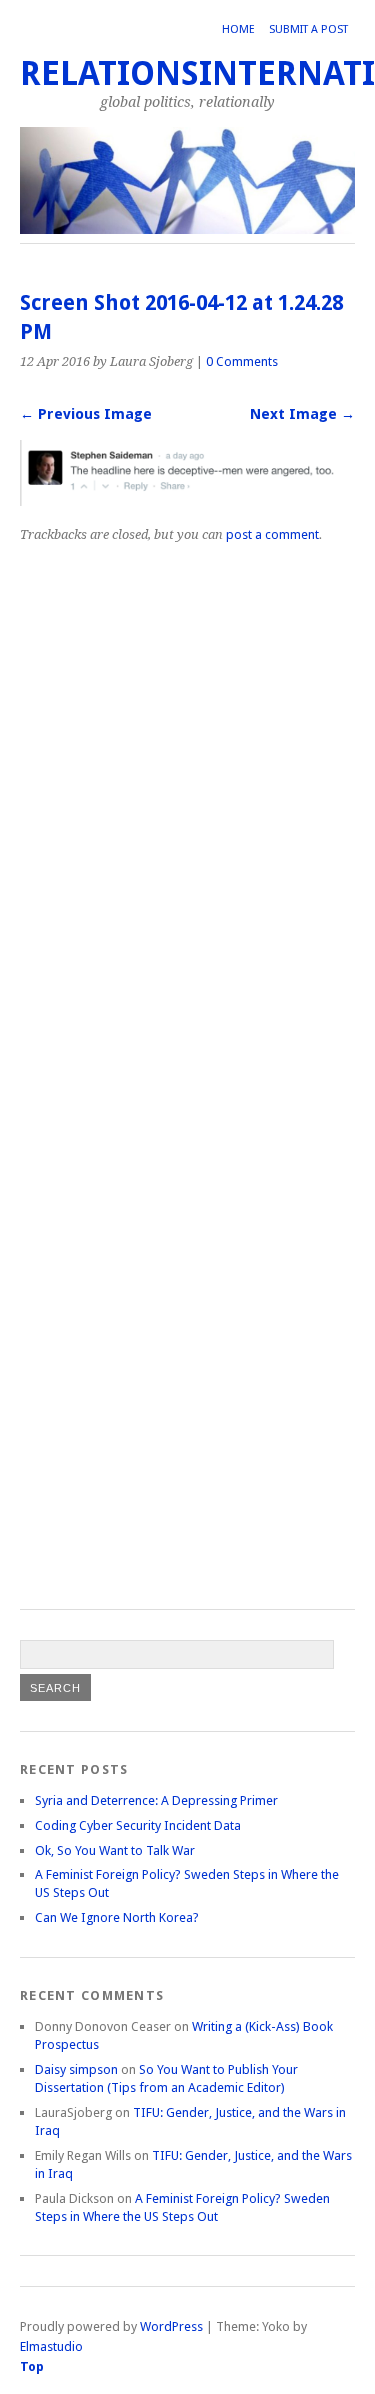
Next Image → (302, 414)
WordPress (171, 2326)
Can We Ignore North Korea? (117, 1917)
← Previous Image (86, 414)
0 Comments (242, 361)
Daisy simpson (76, 2069)
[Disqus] (187, 797)
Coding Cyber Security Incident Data (138, 1825)
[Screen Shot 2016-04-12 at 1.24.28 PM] (187, 500)
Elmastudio (51, 2346)
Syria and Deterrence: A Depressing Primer (156, 1800)
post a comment (272, 534)
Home (238, 29)
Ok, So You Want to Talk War (115, 1850)
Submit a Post (308, 29)
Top (32, 2366)
